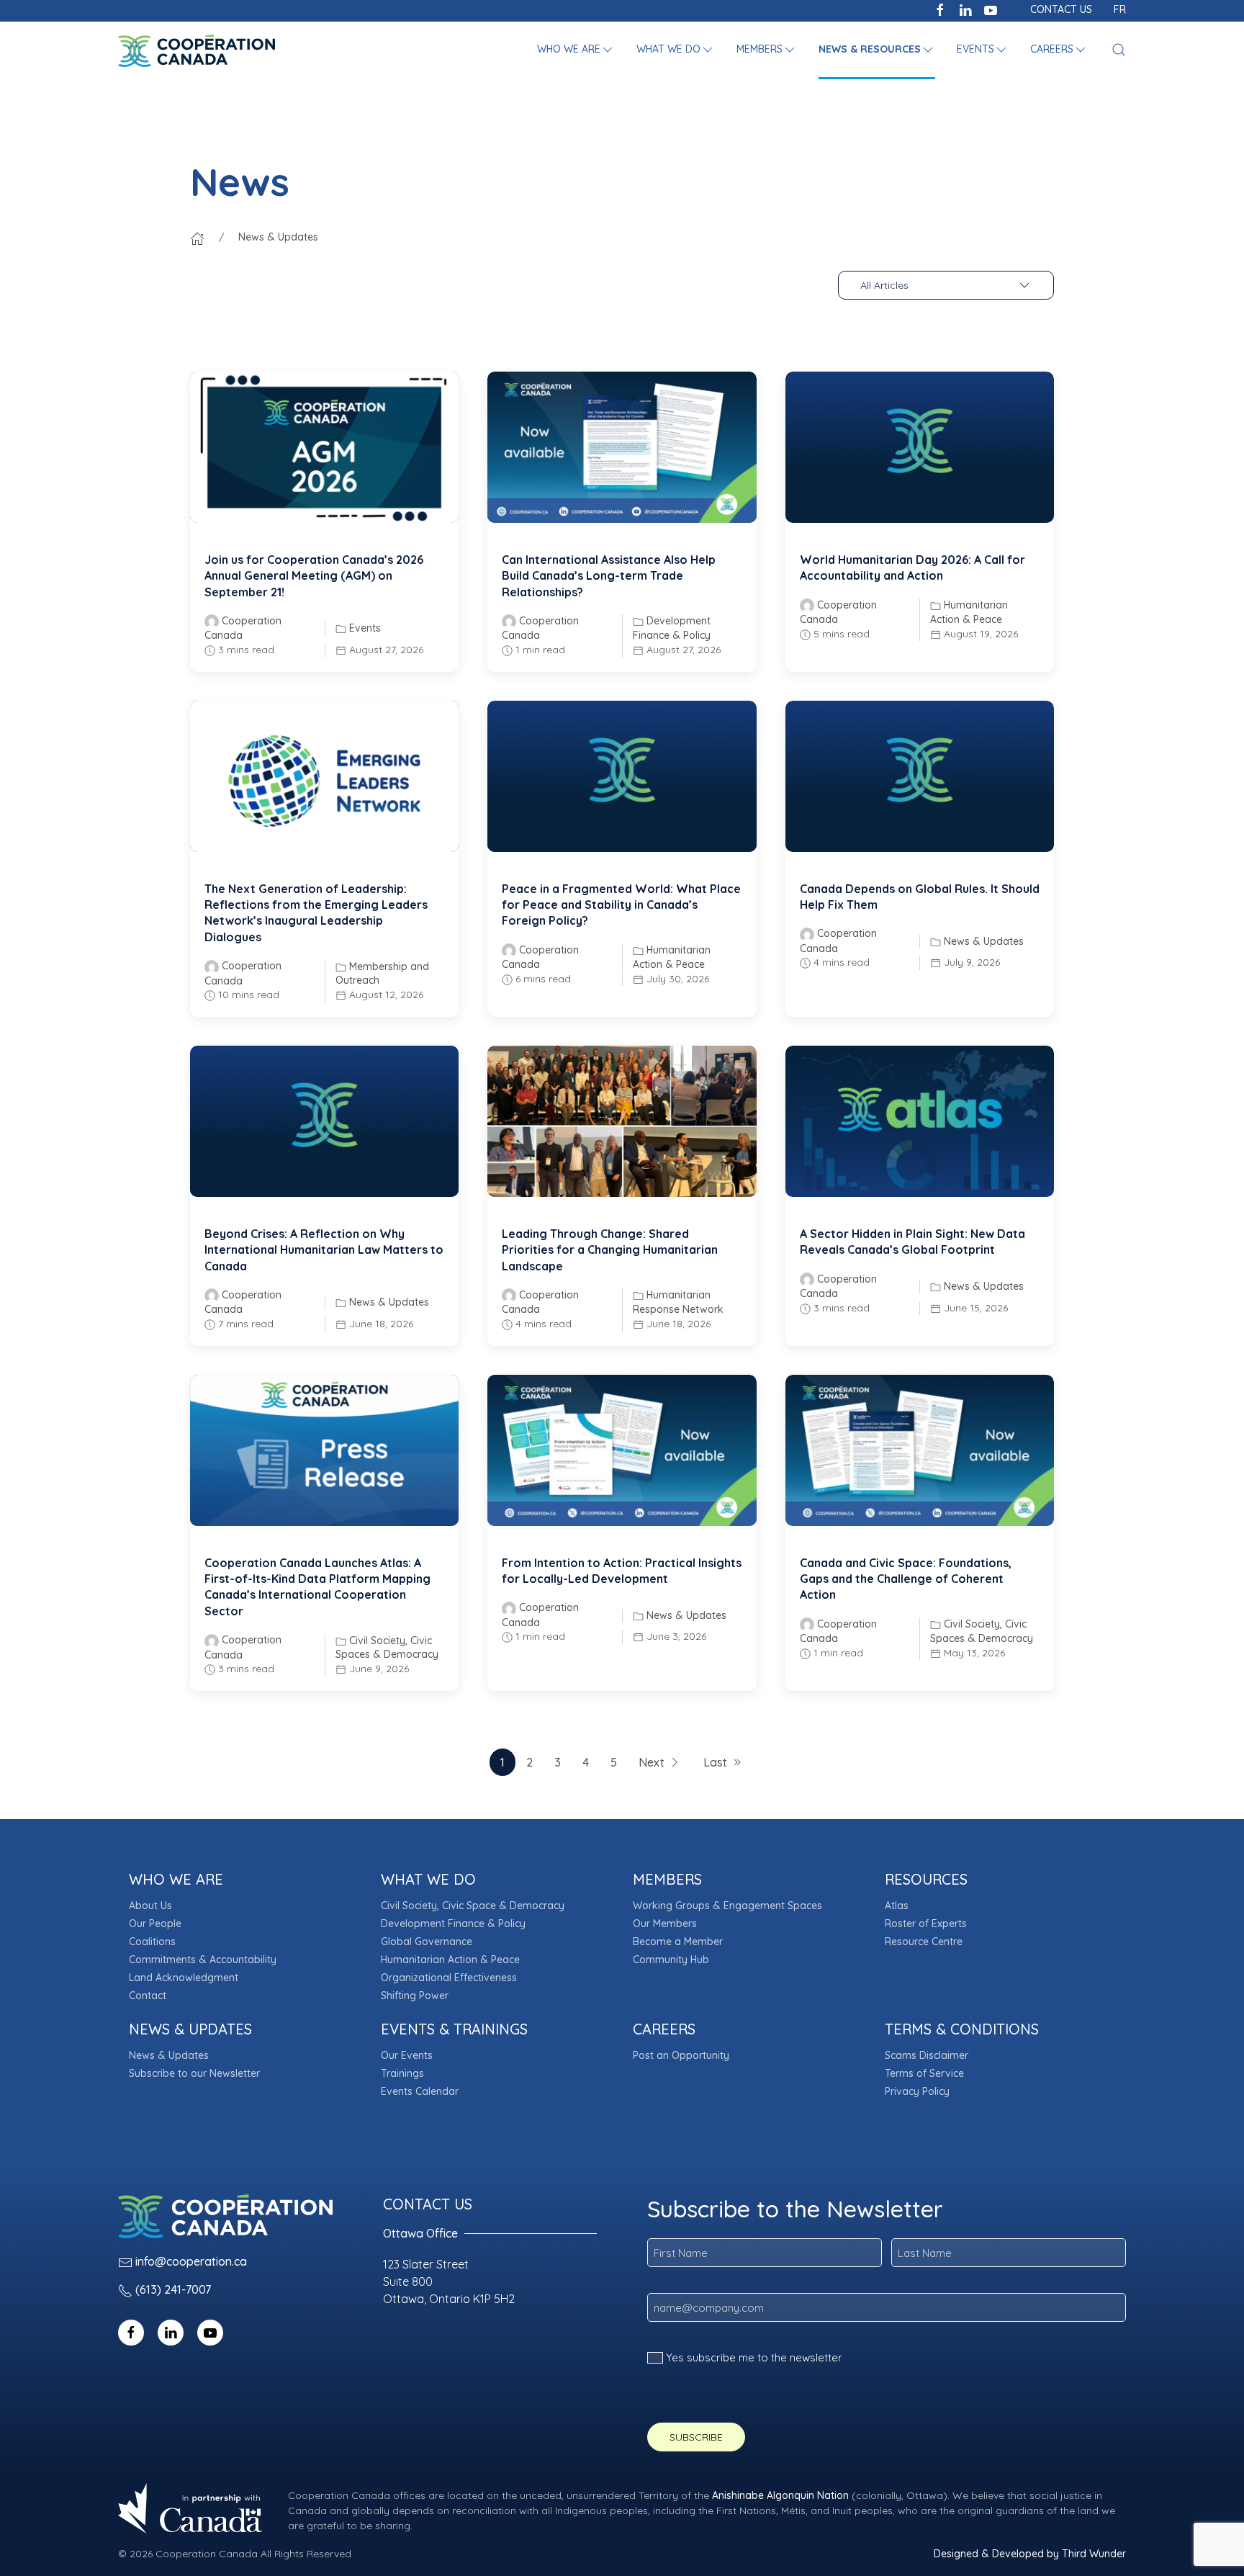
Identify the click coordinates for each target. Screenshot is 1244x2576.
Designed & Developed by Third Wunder (1030, 2554)
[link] (324, 447)
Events (365, 628)
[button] (576, 50)
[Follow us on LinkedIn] (965, 9)
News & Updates (984, 941)
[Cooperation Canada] (197, 50)
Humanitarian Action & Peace (969, 612)
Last (715, 1762)
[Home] (197, 237)
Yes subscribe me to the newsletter (754, 2357)
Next (652, 1762)
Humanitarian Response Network (678, 1302)
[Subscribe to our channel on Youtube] (991, 9)
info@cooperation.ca (191, 2261)
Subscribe (696, 2437)
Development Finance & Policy (672, 628)
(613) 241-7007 (173, 2289)
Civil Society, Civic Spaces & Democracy (387, 1648)
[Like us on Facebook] (940, 9)
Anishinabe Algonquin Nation (780, 2495)
